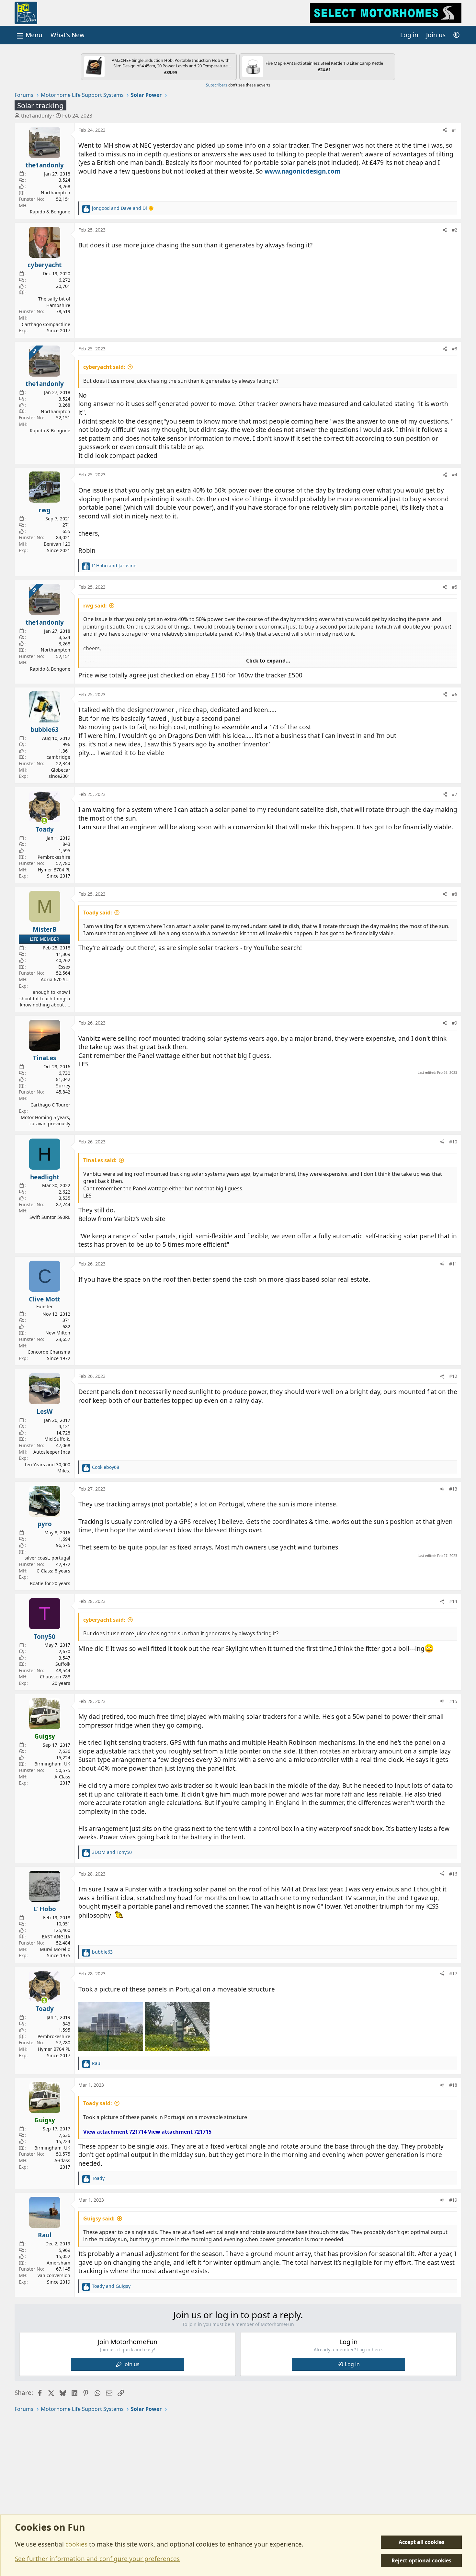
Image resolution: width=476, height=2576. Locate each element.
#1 (454, 130)
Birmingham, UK (52, 1764)
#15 (453, 1701)
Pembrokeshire (54, 857)
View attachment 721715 (180, 2132)
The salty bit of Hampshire (54, 302)
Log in (352, 2364)
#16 (453, 1874)
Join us (131, 2364)
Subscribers (217, 85)
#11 (453, 1264)
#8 (454, 894)
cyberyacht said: (104, 367)
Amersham (58, 2263)
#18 (453, 2085)
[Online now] (45, 821)
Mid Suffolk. (57, 1439)
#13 (453, 1489)
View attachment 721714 (115, 2132)
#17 (453, 1974)
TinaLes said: (100, 1160)
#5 (454, 587)
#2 (454, 230)
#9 (454, 1023)
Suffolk (63, 1664)
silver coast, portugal (47, 1558)
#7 (454, 794)
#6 (454, 694)
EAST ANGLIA (56, 1937)
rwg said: (95, 606)
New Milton (58, 1333)
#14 (453, 1601)
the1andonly (36, 116)
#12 (453, 1376)
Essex (64, 967)
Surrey (63, 1086)
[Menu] (29, 35)
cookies (76, 2544)
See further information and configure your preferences (97, 2559)
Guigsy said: (99, 2219)
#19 (453, 2200)
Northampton (56, 193)
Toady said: (98, 913)
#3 (454, 349)
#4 (454, 475)
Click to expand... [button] (268, 661)
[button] (456, 35)
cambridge (58, 757)
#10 (453, 1142)
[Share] (445, 130)
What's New (68, 35)
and (123, 208)
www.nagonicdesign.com (303, 171)
